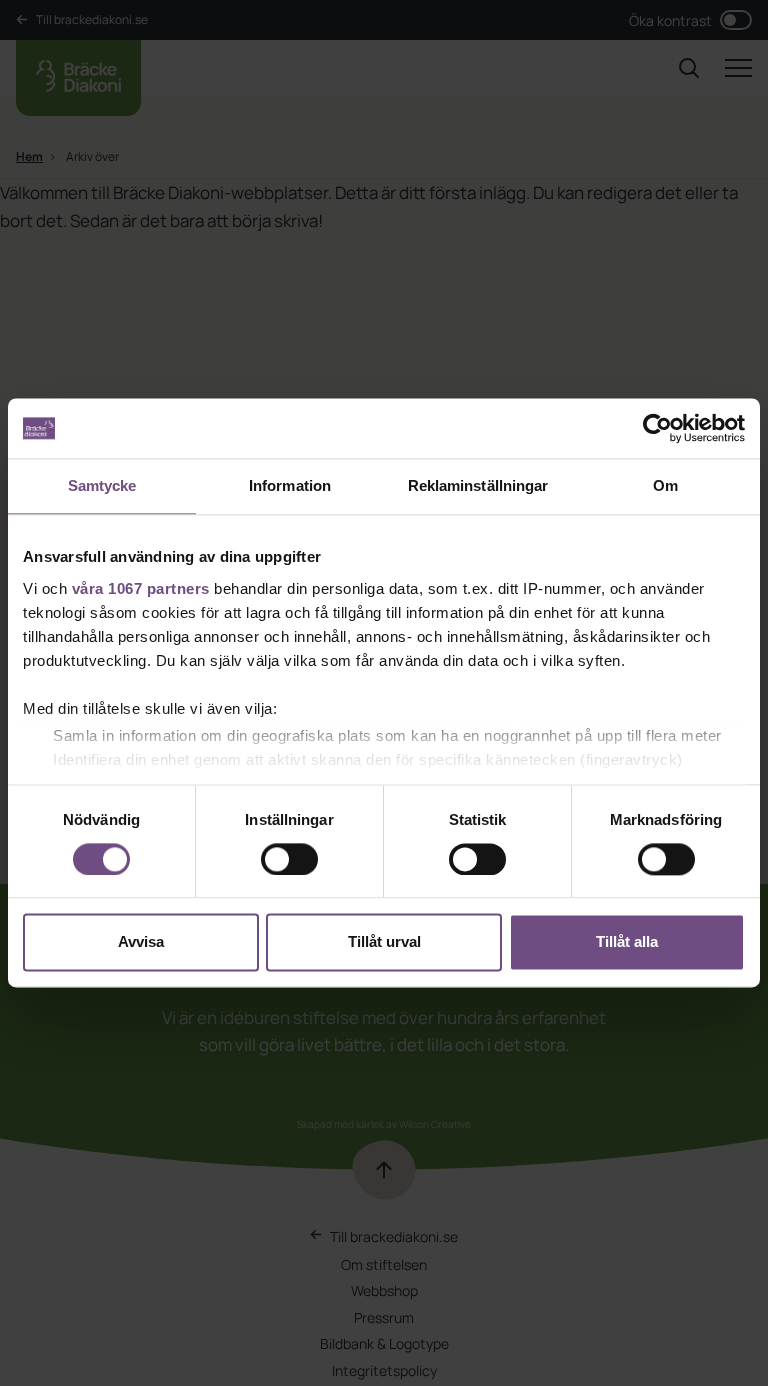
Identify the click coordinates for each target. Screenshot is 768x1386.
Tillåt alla (627, 942)
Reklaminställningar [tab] (478, 485)
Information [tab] (290, 485)
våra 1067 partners (141, 588)
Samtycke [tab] (102, 485)
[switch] (289, 859)
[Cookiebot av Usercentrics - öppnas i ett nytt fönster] (657, 428)
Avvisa (141, 942)
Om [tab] (665, 485)
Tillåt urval (384, 942)
